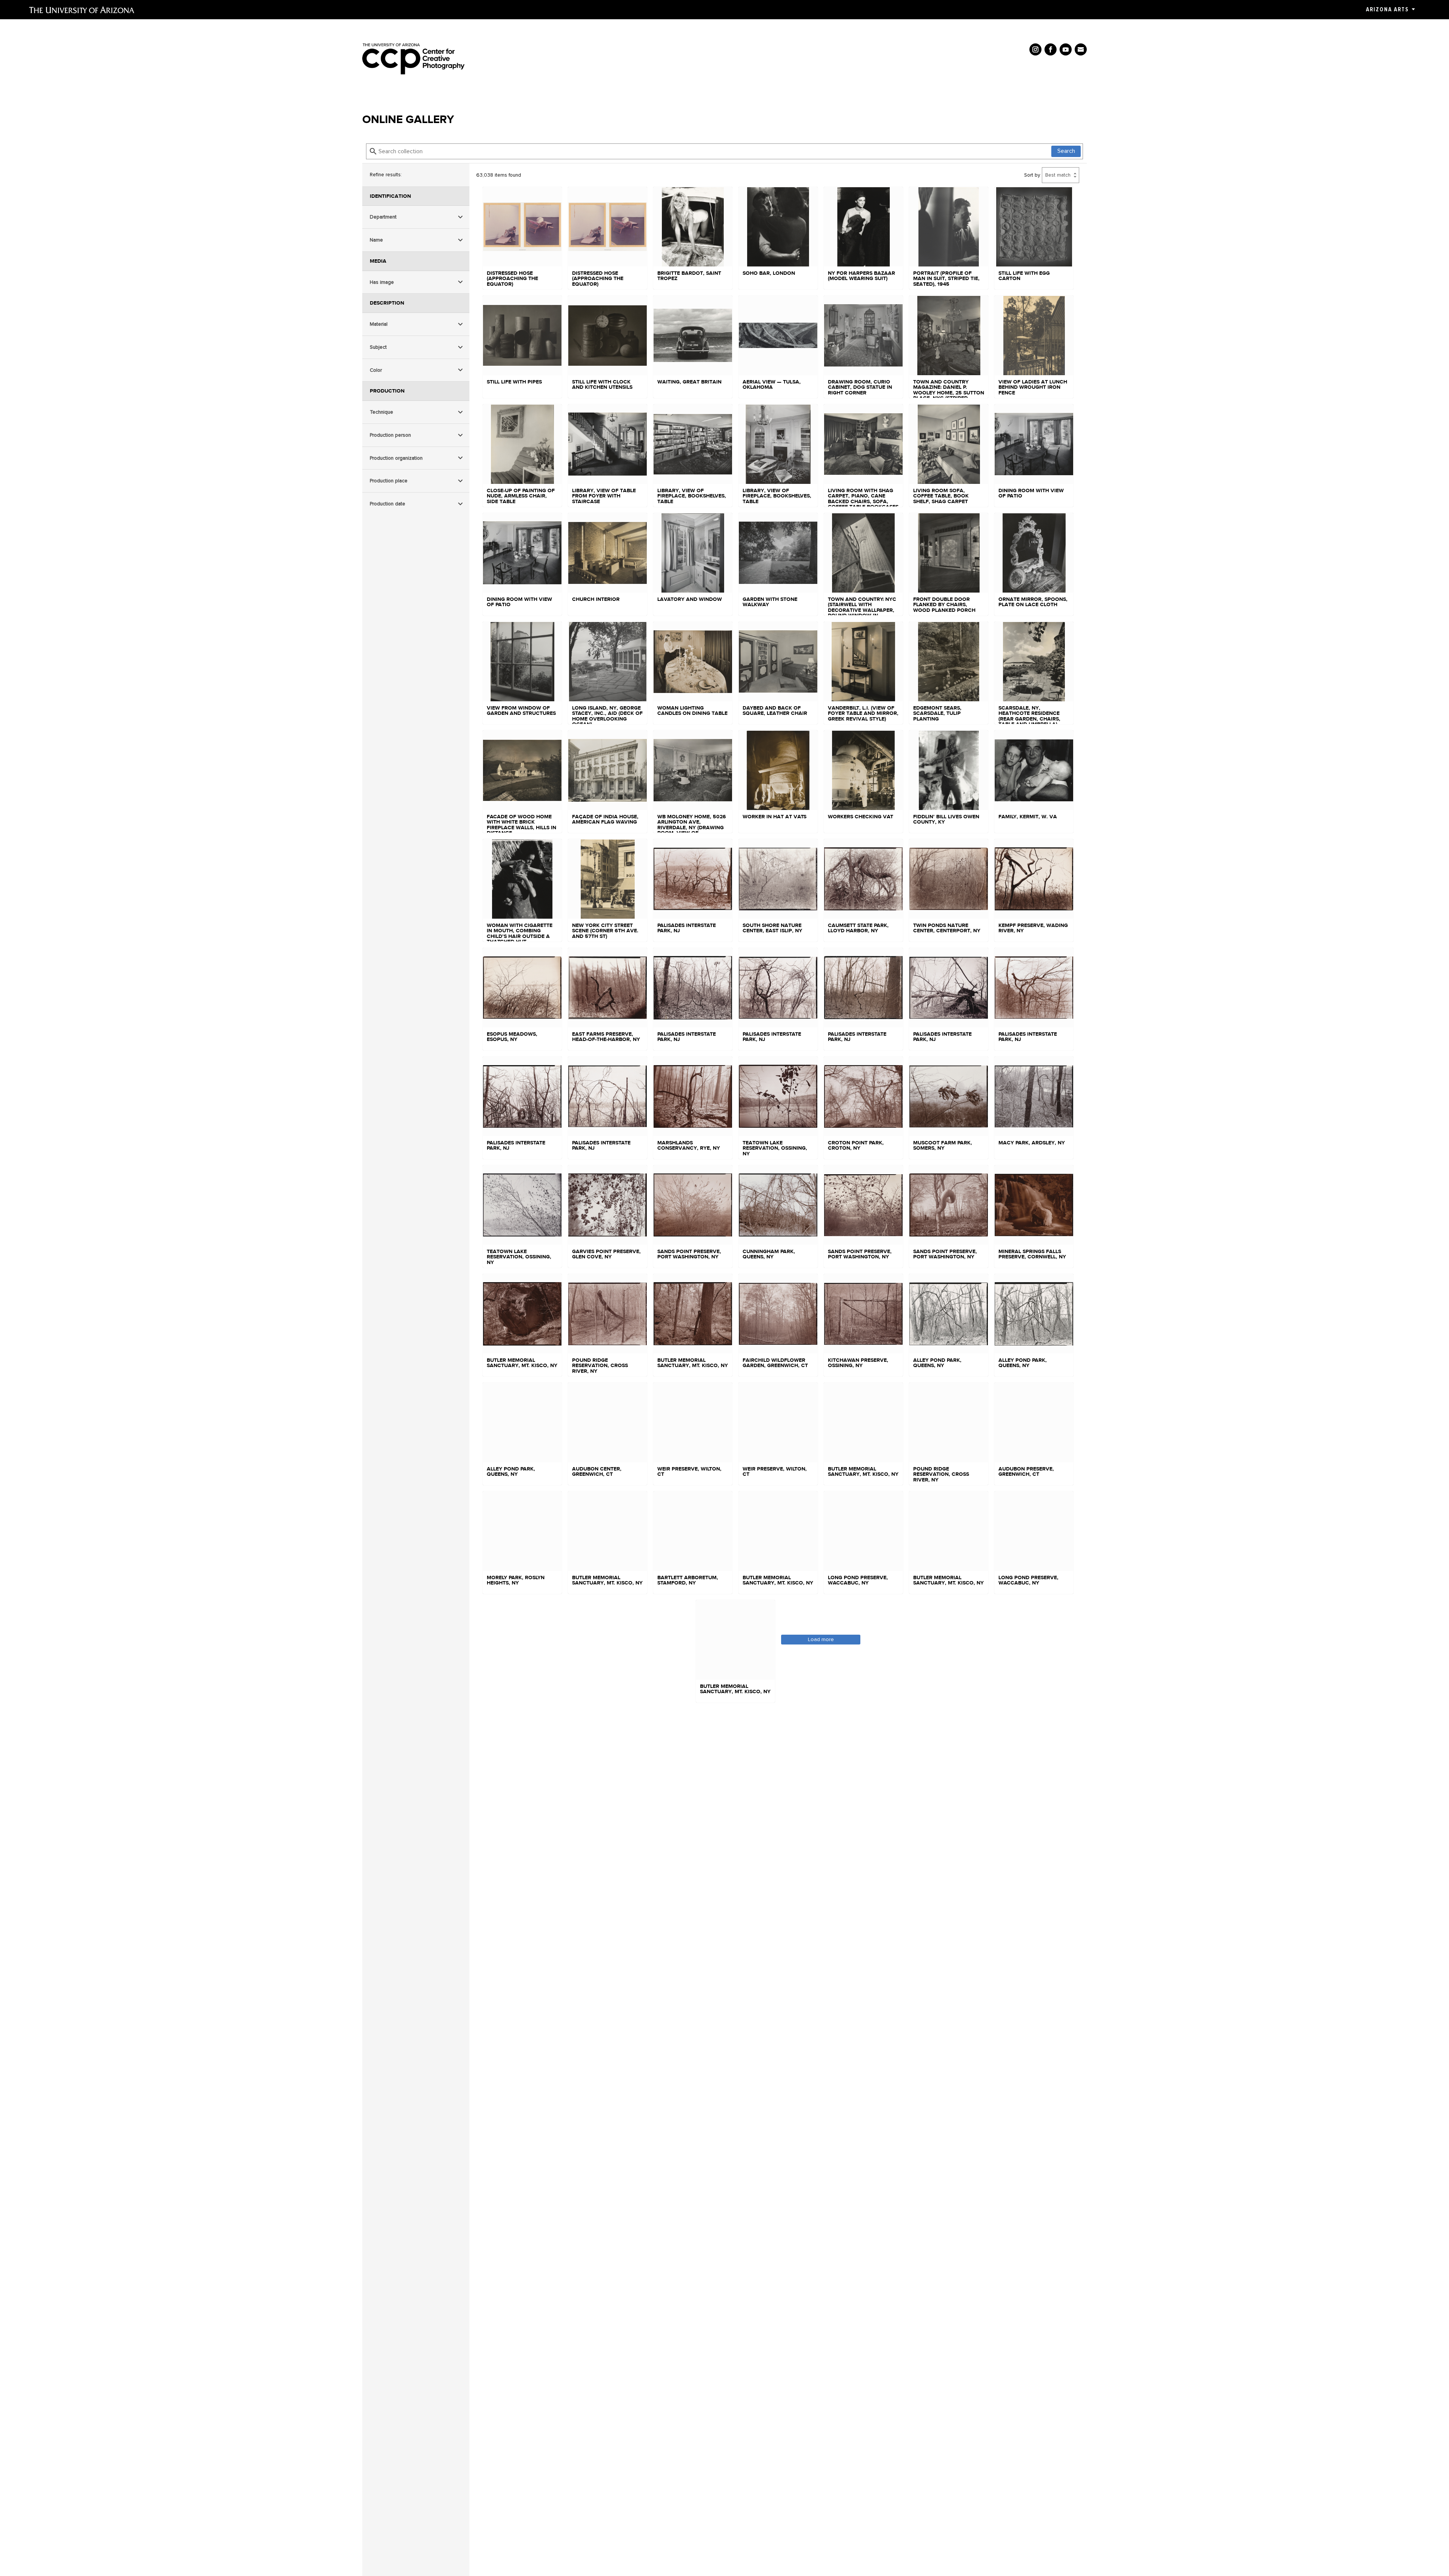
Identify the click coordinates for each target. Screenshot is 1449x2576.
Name (376, 240)
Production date (388, 504)
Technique (381, 412)
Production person (390, 435)
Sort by (1032, 175)
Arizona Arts (1387, 9)
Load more (821, 1639)
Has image (382, 282)
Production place (389, 481)
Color (376, 370)
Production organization (396, 458)
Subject (378, 347)
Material (379, 324)
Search (1066, 151)
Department (383, 217)
